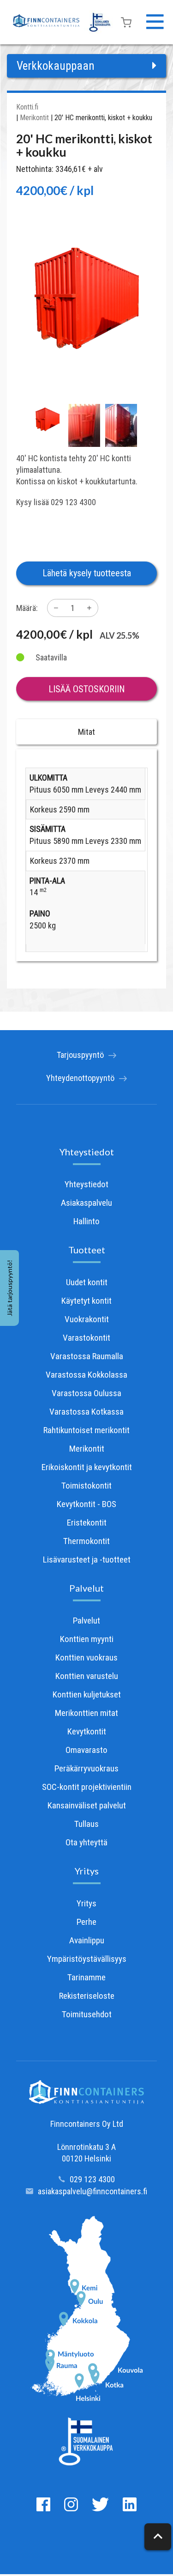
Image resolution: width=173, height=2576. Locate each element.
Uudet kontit (87, 1282)
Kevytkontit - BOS (86, 1504)
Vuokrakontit (87, 1319)
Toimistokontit (86, 1486)
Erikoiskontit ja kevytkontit (87, 1467)
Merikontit (34, 118)
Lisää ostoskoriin (87, 689)
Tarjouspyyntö (80, 1055)
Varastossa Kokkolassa (86, 1375)
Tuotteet (87, 1250)
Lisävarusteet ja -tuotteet (87, 1560)
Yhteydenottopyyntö (80, 1078)
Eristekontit (87, 1523)
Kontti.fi (27, 107)
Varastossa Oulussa (86, 1393)
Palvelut (86, 1588)
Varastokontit (86, 1338)
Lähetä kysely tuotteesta (87, 573)
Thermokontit (86, 1541)
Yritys (87, 1871)
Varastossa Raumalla (87, 1356)
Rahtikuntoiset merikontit (86, 1430)
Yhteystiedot (87, 1152)
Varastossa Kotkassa (86, 1412)
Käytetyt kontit (86, 1301)
